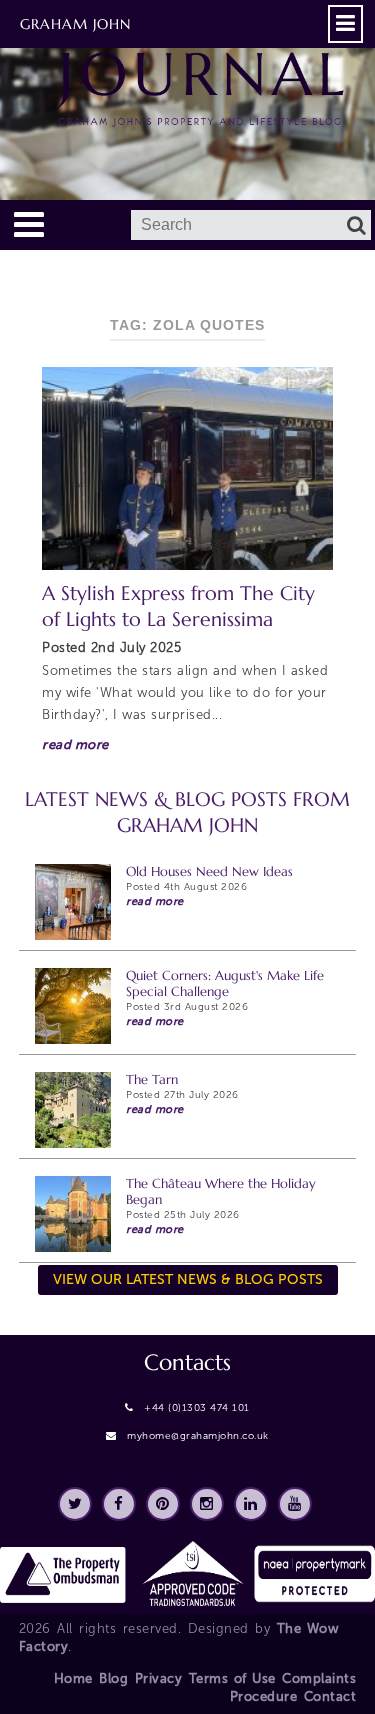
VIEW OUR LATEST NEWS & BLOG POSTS (188, 1279)
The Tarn (152, 1079)
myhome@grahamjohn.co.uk (198, 1436)
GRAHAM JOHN (75, 24)
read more (75, 744)
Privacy (159, 1678)
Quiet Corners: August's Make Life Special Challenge (225, 983)
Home (73, 1678)
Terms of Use (232, 1678)
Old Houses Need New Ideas (209, 871)
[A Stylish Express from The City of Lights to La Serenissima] (187, 468)
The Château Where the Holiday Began (221, 1191)
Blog (113, 1678)
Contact (330, 1696)
